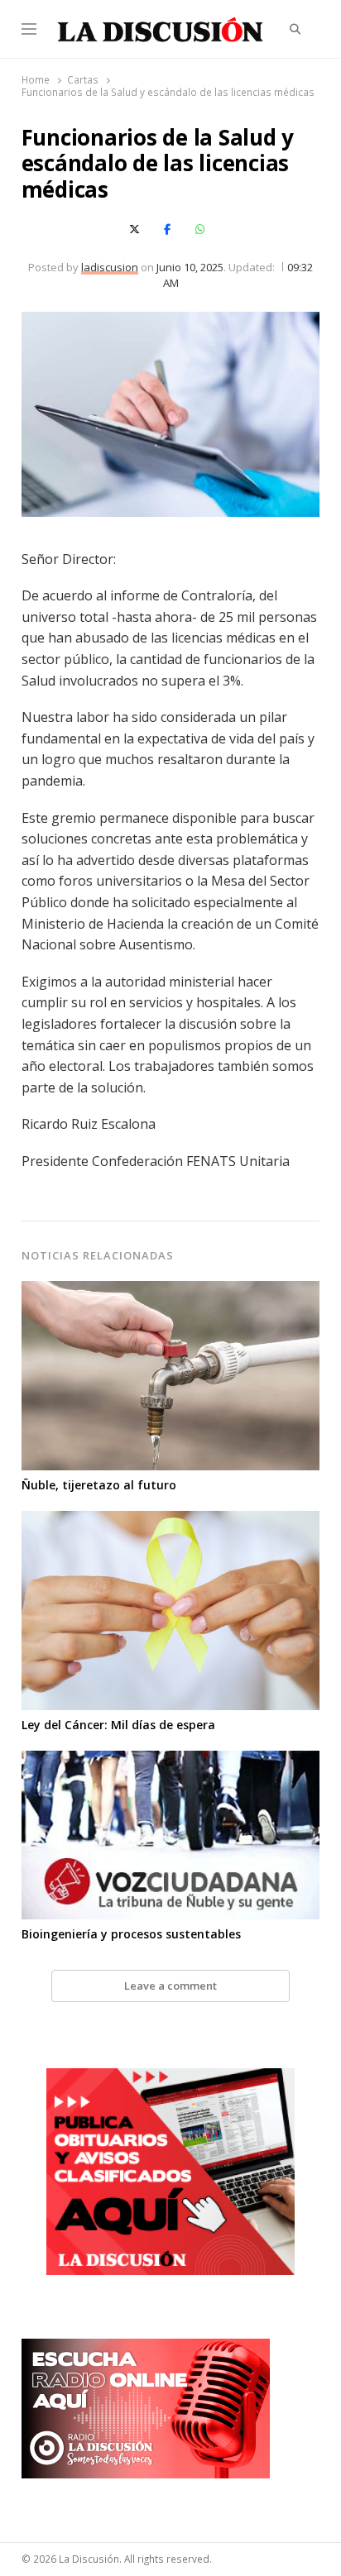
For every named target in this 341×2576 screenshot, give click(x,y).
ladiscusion (110, 267)
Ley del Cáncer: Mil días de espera (118, 1725)
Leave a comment (170, 1986)
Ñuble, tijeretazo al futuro (99, 1485)
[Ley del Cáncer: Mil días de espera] (171, 1521)
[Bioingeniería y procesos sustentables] (171, 1761)
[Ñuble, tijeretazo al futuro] (171, 1291)
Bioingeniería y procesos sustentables (131, 1934)
